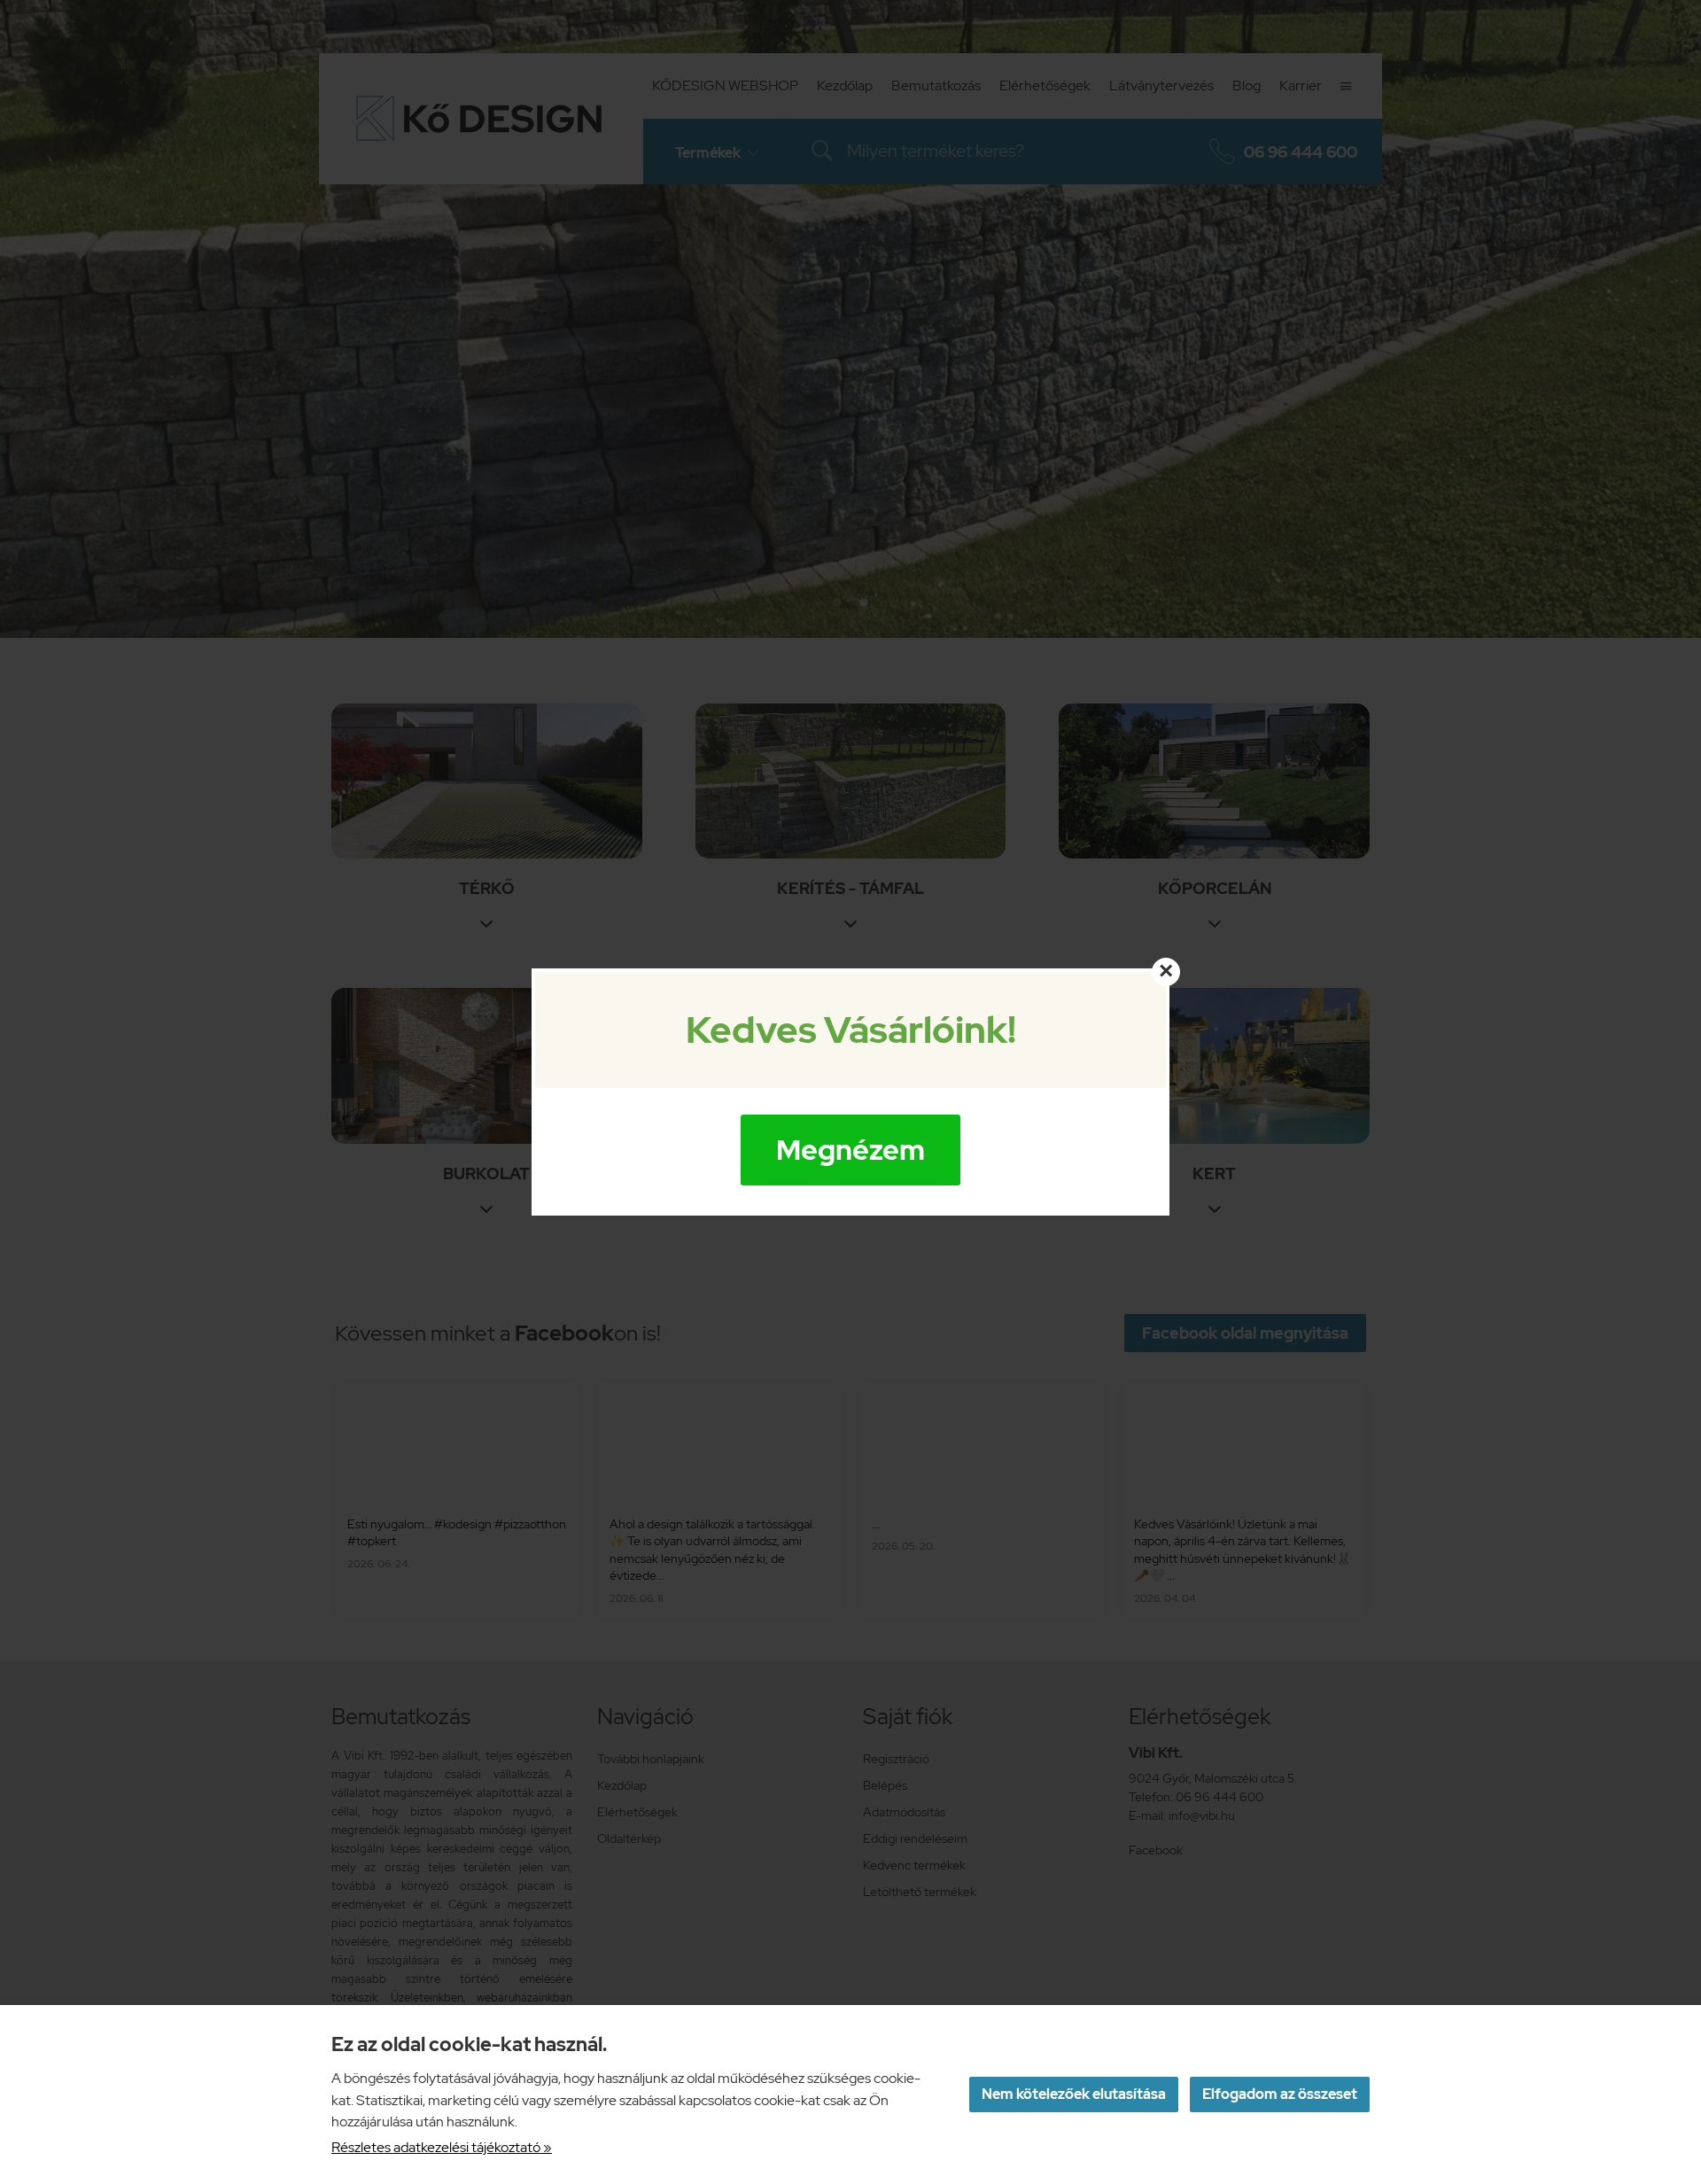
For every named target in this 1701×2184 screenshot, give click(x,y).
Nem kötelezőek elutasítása (1074, 2094)
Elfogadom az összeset (1280, 2094)
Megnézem (850, 1150)
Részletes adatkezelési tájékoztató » (442, 2147)
